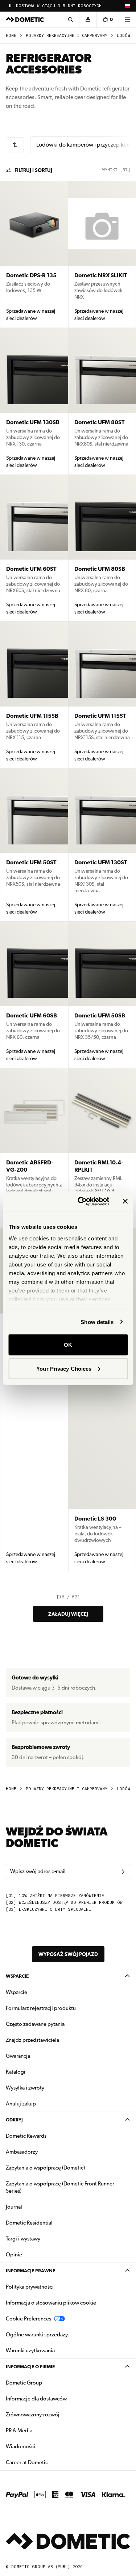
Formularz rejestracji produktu (41, 2008)
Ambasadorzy (22, 2152)
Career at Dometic (50, 2462)
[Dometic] (25, 20)
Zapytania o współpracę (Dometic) (45, 2168)
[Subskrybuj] (123, 1872)
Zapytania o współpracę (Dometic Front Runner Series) (60, 2187)
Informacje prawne (30, 2271)
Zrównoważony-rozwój (33, 2415)
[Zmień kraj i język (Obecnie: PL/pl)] (127, 6)
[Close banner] (125, 1201)
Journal (14, 2207)
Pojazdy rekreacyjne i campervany (67, 36)
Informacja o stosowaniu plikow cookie (51, 2303)
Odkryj (14, 2120)
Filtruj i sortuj (33, 170)
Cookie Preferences (28, 2319)
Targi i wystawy (23, 2239)
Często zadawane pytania (35, 2024)
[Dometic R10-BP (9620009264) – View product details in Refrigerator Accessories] (34, 1400)
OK (68, 1345)
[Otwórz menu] (127, 20)
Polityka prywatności (30, 2287)
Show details (97, 1322)
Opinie (14, 2255)
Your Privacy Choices (64, 1368)
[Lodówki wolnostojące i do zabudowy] (15, 145)
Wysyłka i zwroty (25, 2088)
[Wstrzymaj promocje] (10, 6)
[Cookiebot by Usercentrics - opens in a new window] (81, 1201)
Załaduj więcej (68, 1614)
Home (11, 36)
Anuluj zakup (21, 2104)
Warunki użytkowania (30, 2351)
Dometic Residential (52, 2223)
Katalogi (38, 2072)
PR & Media (42, 2430)
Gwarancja (18, 2056)
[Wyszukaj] (70, 20)
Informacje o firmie (30, 2367)
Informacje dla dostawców (36, 2399)
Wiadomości (43, 2446)
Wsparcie (17, 1976)
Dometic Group (47, 2383)
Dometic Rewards (26, 2136)
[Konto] (88, 20)
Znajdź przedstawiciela (32, 2040)
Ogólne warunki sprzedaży (37, 2335)
